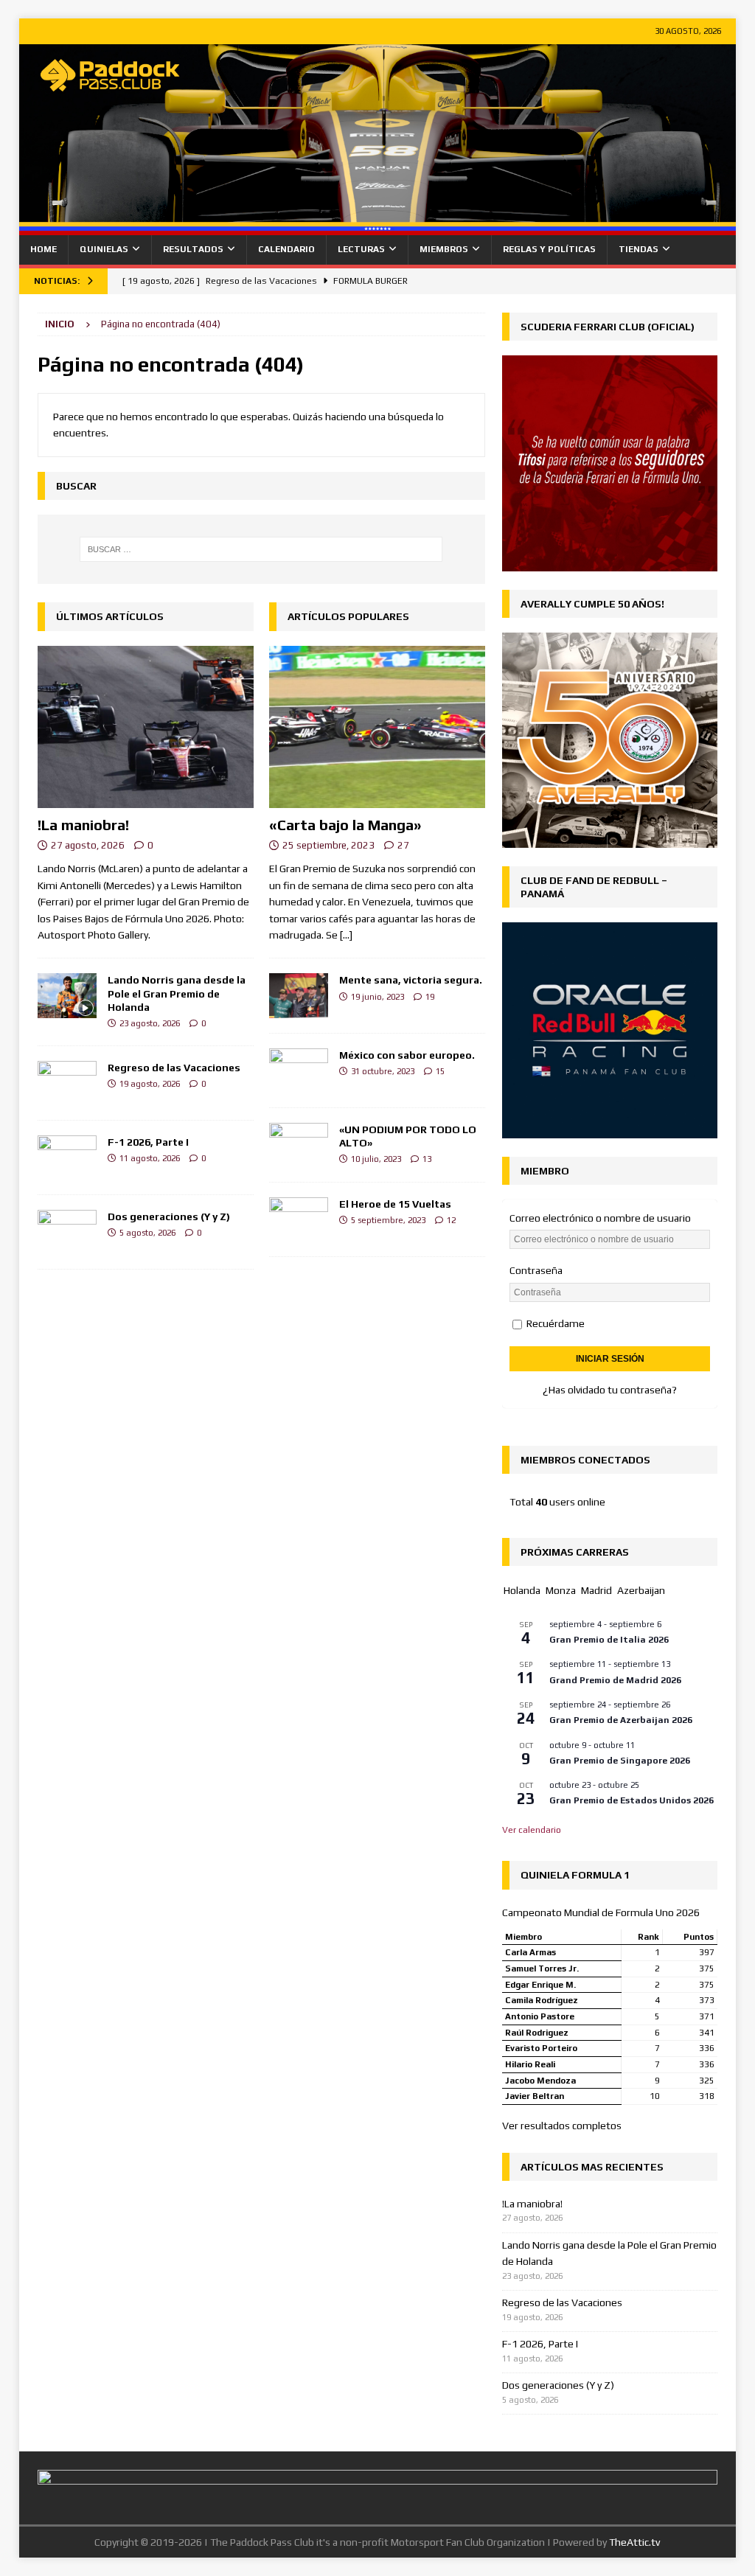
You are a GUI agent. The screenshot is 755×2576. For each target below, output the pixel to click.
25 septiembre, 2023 (328, 845)
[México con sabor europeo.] (299, 1071)
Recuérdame (554, 1323)
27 (403, 845)
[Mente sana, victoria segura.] (299, 995)
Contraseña (536, 1270)
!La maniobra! (83, 825)
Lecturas (361, 249)
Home (44, 249)
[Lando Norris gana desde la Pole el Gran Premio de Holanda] (67, 995)
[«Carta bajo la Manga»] (377, 727)
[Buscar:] (261, 549)
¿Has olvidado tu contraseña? (610, 1390)
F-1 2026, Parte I (148, 1142)
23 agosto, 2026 (150, 1023)
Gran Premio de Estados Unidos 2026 (632, 1800)
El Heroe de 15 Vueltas (395, 1204)
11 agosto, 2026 (150, 1158)
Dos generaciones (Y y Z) (169, 1216)
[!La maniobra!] (146, 727)
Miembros (444, 249)
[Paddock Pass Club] (378, 227)
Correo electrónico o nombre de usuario (600, 1218)
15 (440, 1071)
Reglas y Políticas (549, 249)
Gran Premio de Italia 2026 (609, 1640)
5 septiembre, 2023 (388, 1220)
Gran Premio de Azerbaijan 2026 (621, 1720)
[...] (346, 935)
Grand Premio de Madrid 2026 (615, 1680)
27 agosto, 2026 (88, 845)
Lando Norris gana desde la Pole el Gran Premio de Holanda (177, 993)
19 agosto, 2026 (150, 1084)
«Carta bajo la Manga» (345, 825)
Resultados (193, 249)
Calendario (286, 249)
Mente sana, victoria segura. (411, 980)
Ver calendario (532, 1830)
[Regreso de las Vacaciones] (67, 1083)
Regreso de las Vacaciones (174, 1068)
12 (451, 1220)
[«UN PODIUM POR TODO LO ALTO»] (299, 1145)
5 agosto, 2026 (147, 1233)
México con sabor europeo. (407, 1055)
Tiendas (639, 249)
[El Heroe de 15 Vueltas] (299, 1219)
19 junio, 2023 (377, 997)
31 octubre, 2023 (383, 1071)
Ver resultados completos (562, 2126)
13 (427, 1159)
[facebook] (721, 281)
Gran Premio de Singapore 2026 (620, 1761)
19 (430, 997)
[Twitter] (693, 281)
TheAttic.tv (634, 2542)
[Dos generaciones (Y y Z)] (67, 1232)
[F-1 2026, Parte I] (67, 1158)
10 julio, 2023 (376, 1159)
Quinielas (104, 249)
